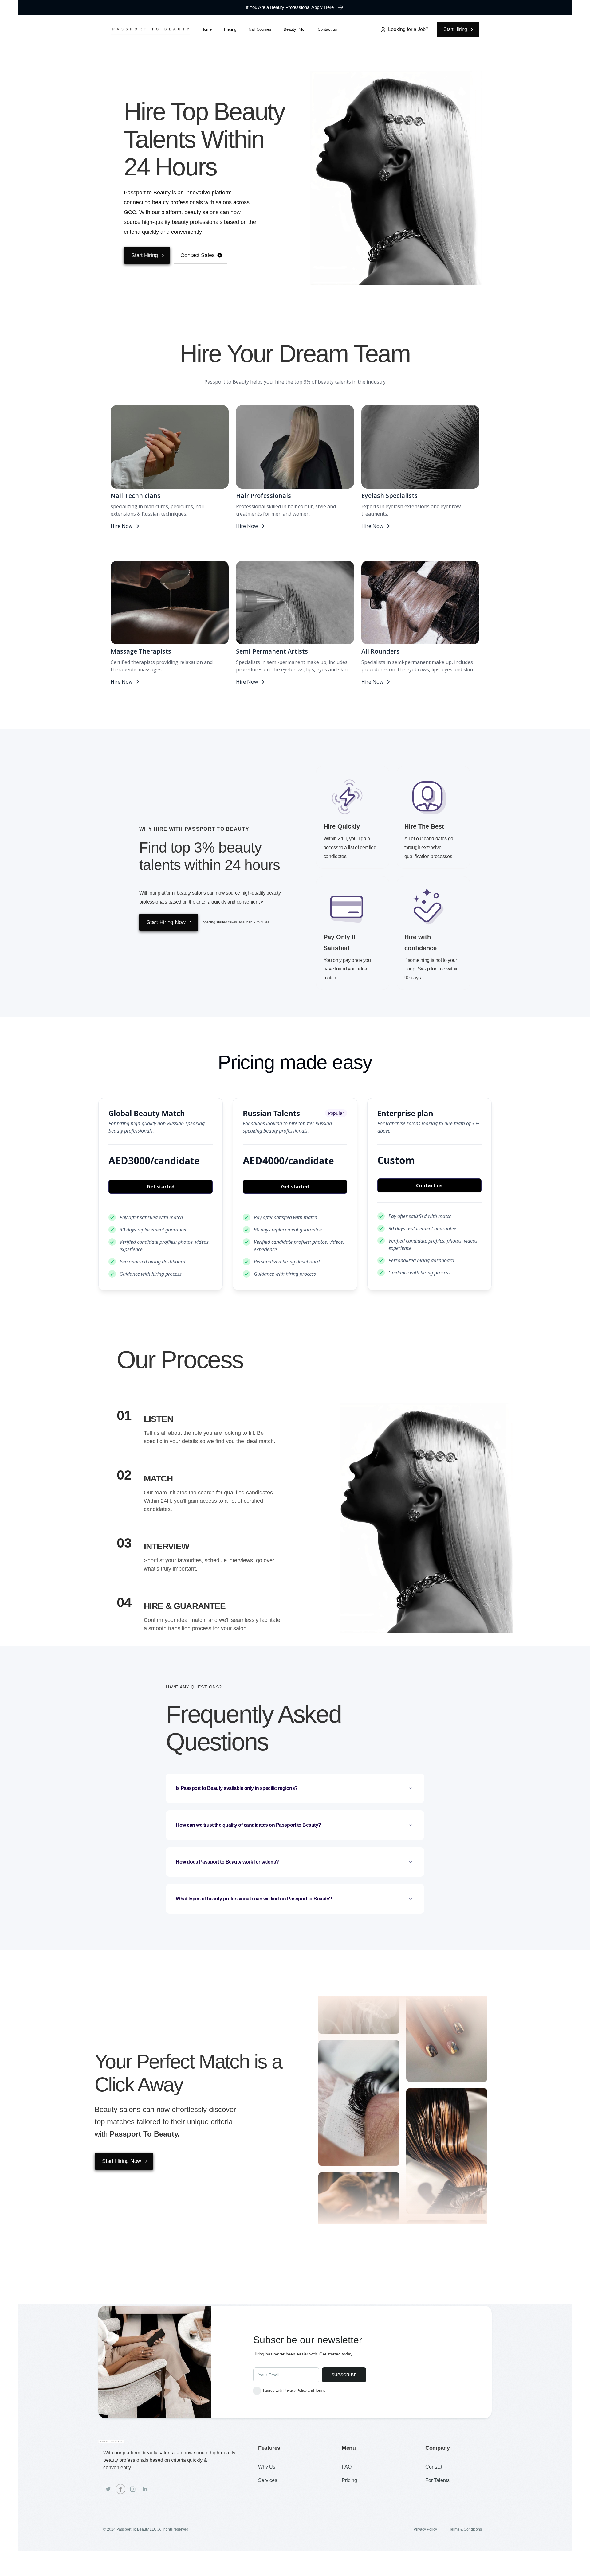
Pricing (230, 29)
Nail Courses (260, 29)
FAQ (347, 2467)
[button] (295, 1788)
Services (268, 2480)
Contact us (327, 29)
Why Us (267, 2467)
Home (206, 29)
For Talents (437, 2480)
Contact (434, 2467)
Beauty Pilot (295, 29)
